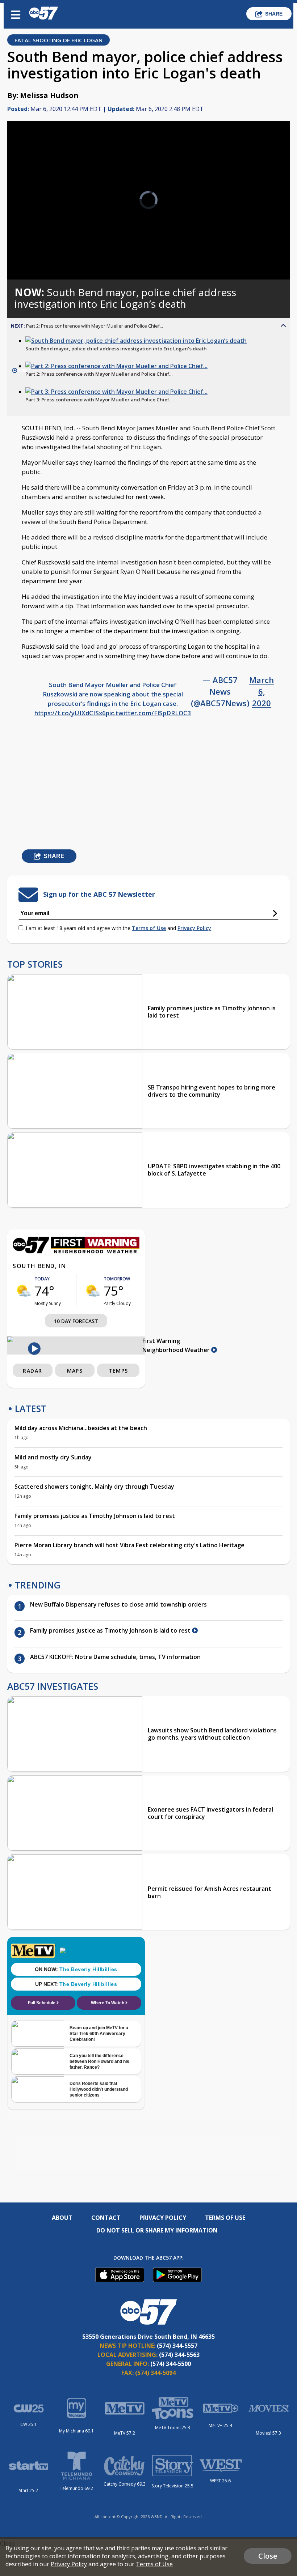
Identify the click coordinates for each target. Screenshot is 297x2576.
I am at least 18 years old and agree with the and (118, 928)
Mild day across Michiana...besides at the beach (81, 1428)
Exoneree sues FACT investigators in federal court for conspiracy (210, 1813)
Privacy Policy (194, 928)
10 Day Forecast (76, 1321)
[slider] (41, 255)
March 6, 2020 (262, 691)
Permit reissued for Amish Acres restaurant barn (210, 1892)
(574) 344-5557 (177, 2346)
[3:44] (116, 392)
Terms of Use (149, 928)
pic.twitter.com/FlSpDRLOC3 (148, 713)
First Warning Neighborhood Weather (177, 1345)
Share (274, 14)
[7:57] (136, 341)
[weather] (24, 1291)
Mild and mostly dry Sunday (53, 1457)
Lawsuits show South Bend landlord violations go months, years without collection (212, 1734)
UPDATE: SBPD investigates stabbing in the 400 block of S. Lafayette (214, 1170)
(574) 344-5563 (179, 2355)
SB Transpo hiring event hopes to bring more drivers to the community (212, 1091)
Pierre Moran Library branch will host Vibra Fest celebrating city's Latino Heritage (129, 1545)
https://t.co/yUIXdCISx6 (70, 713)
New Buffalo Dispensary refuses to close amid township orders (119, 1604)
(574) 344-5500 (171, 2364)
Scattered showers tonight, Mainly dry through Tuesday (94, 1487)
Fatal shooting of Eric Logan (58, 40)
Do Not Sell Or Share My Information (157, 2230)
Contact (106, 2218)
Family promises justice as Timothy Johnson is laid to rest (212, 1012)
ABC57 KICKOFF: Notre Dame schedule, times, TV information (115, 1657)
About (62, 2218)
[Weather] (76, 1251)
